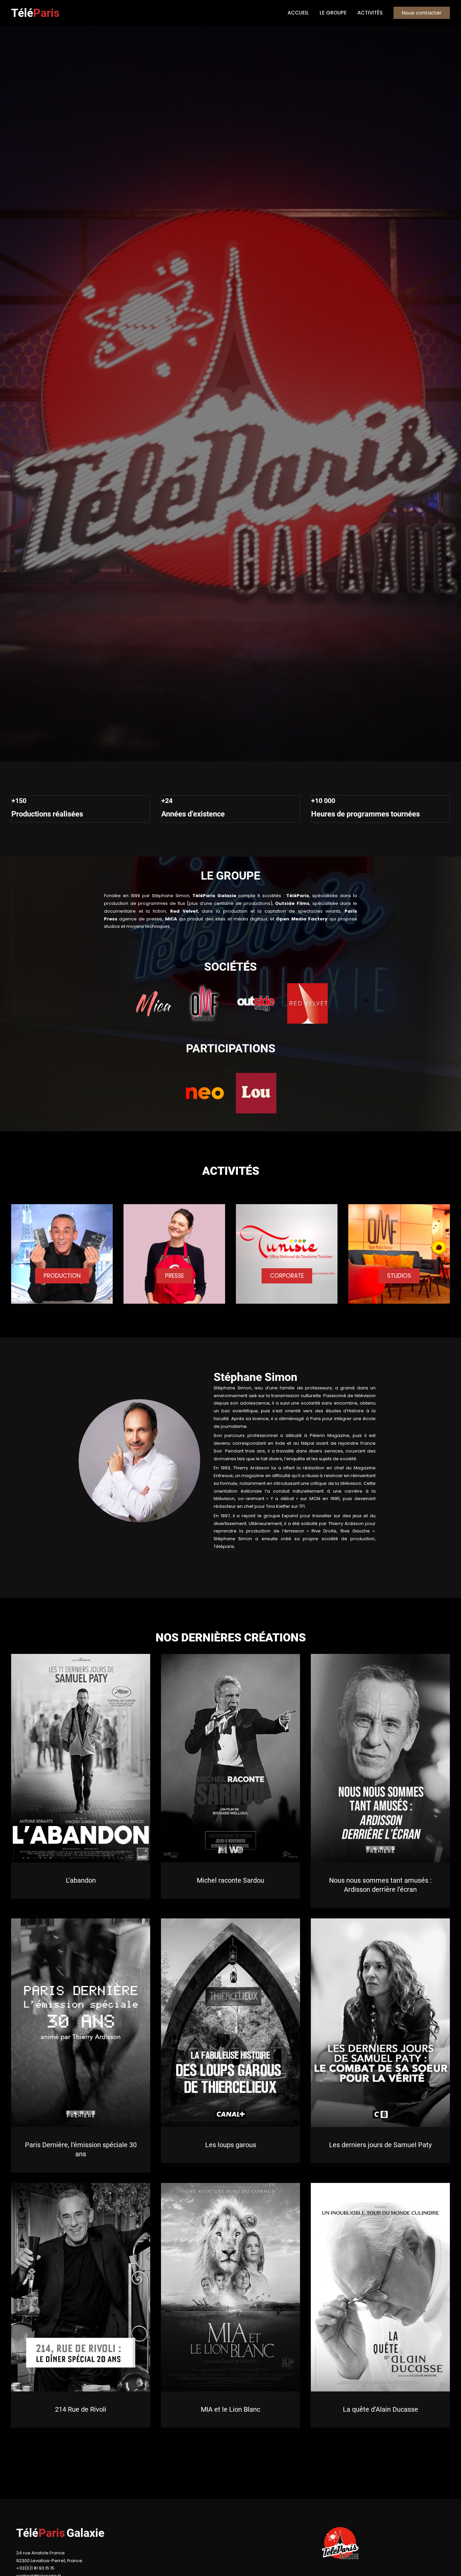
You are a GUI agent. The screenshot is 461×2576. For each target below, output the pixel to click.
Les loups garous (231, 2145)
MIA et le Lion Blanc (231, 2409)
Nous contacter (422, 13)
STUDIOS (399, 1276)
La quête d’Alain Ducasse (381, 2409)
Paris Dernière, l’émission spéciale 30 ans (81, 2149)
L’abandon (81, 1880)
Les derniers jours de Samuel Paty (380, 2145)
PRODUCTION (62, 1276)
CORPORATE (287, 1276)
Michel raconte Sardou (231, 1880)
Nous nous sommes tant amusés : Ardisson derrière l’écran (380, 1885)
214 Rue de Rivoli (81, 2410)
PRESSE (174, 1276)
